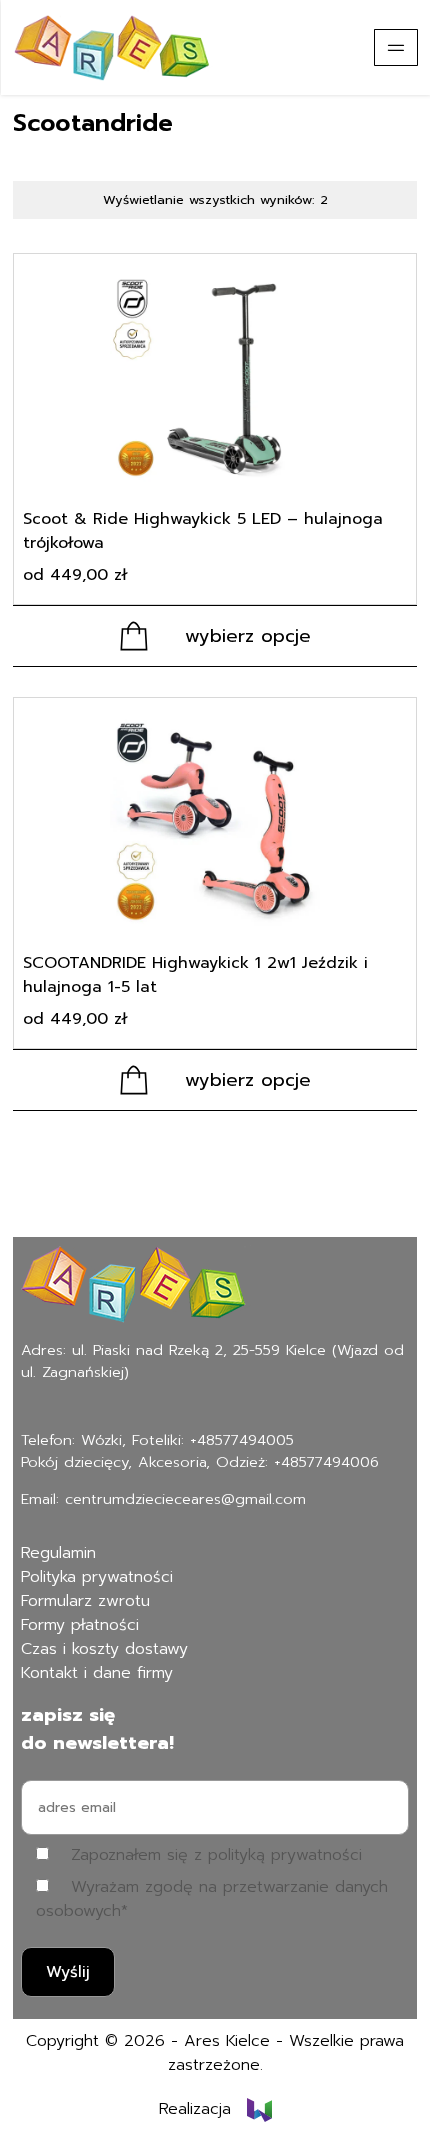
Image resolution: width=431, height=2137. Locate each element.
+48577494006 (326, 1462)
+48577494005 (242, 1440)
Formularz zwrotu (85, 1601)
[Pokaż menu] (396, 47)
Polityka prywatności (97, 1577)
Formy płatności (80, 1625)
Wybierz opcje (248, 636)
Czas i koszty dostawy (104, 1649)
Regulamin (58, 1553)
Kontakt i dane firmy (97, 1673)
